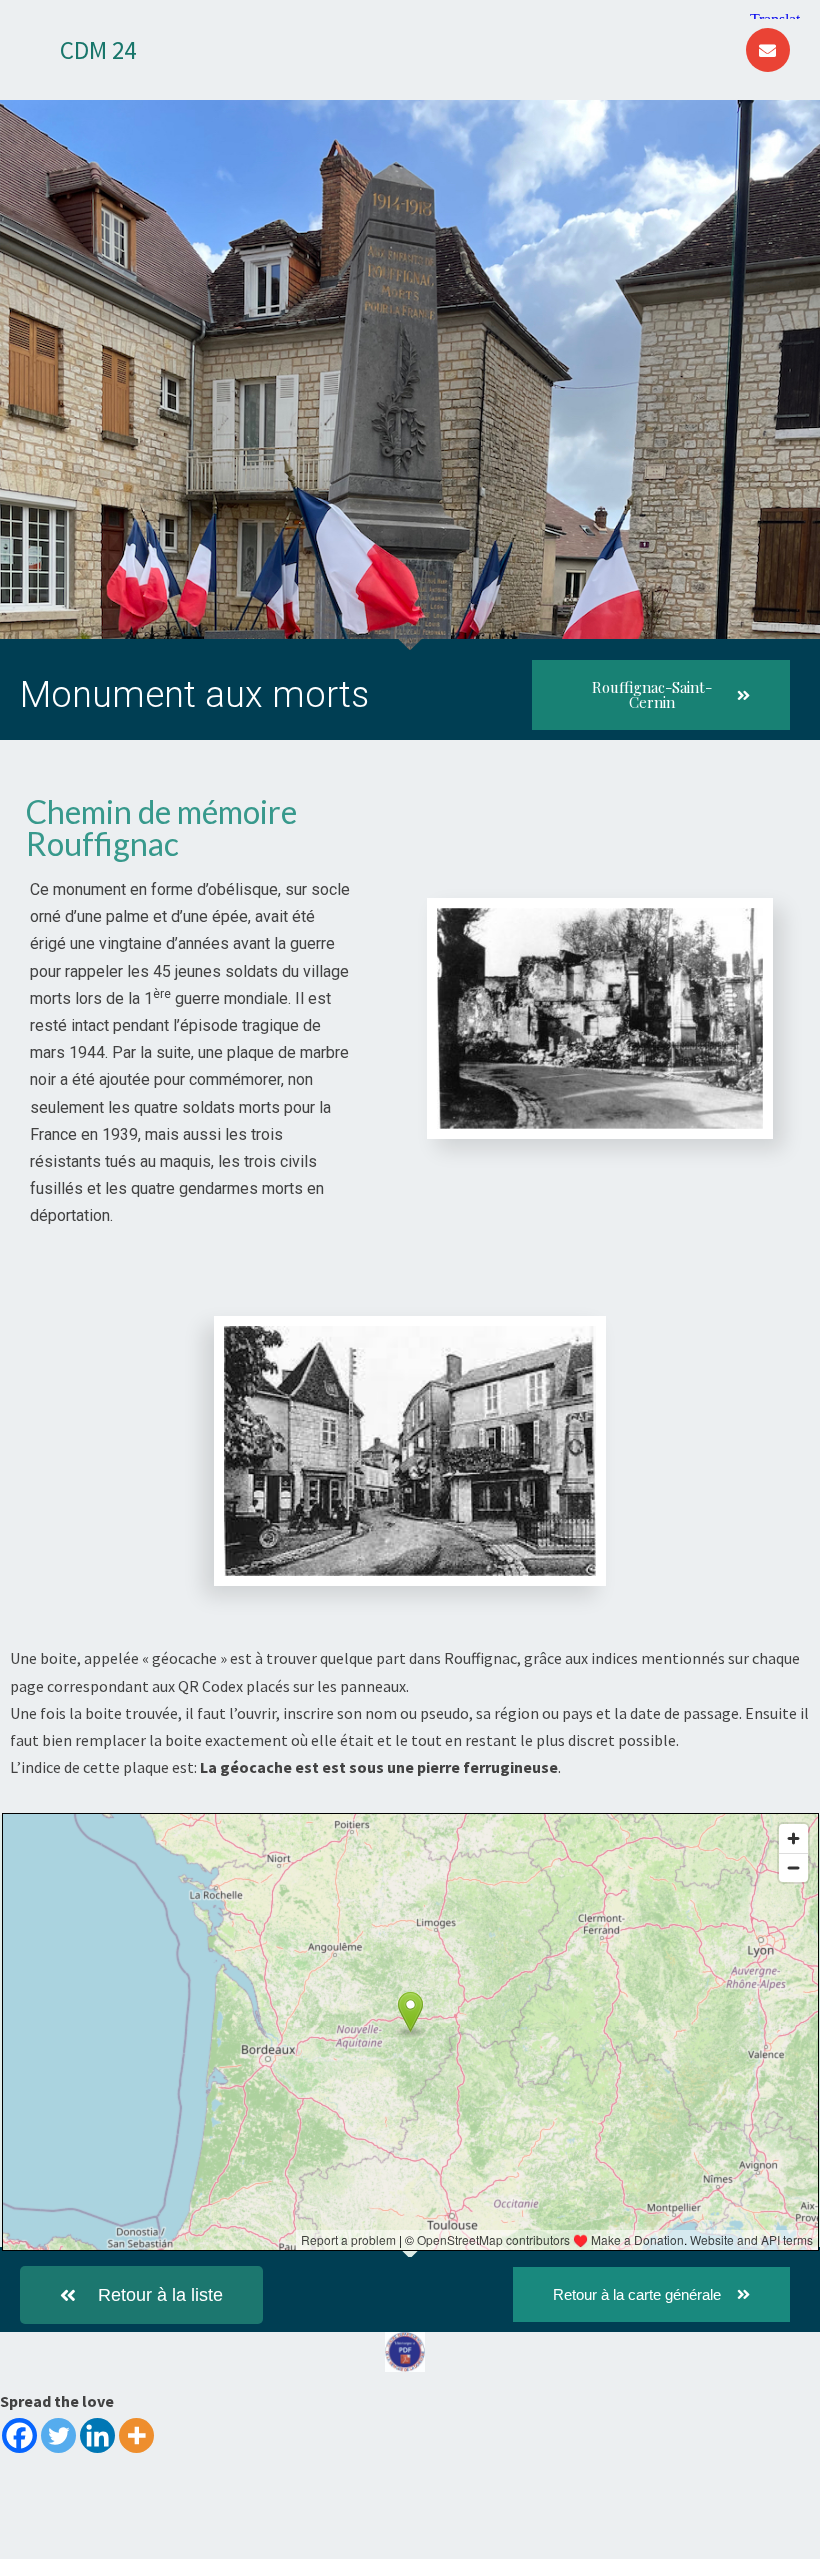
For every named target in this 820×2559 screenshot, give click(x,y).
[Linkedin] (97, 2435)
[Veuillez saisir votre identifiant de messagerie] (405, 2360)
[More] (136, 2435)
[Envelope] (768, 50)
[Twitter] (58, 2435)
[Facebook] (19, 2435)
